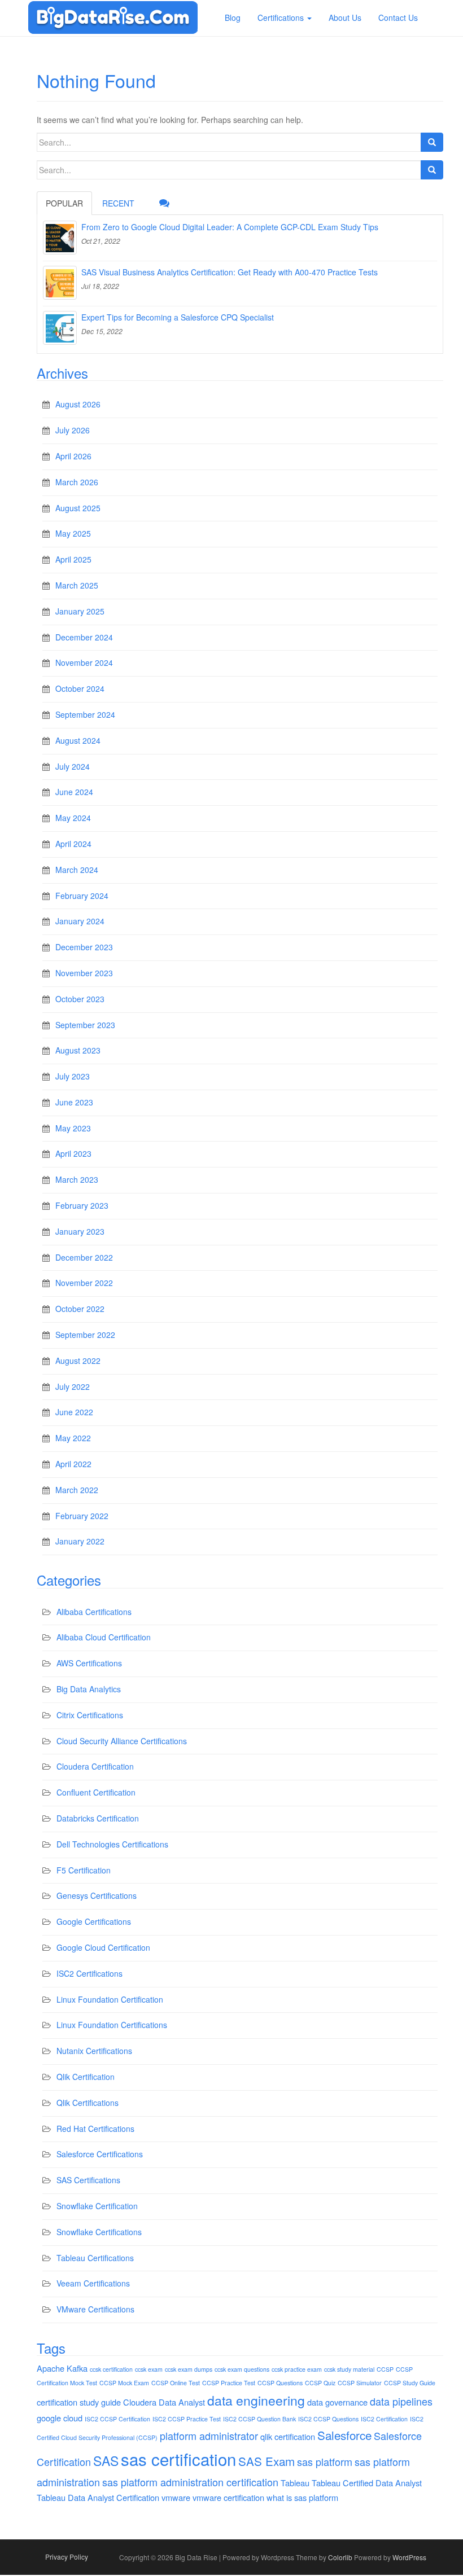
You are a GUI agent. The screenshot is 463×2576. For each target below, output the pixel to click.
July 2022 (73, 1386)
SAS (106, 2461)
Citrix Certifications (90, 1715)
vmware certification (228, 2497)
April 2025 (73, 559)
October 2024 (80, 688)
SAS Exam (267, 2461)
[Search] (432, 142)
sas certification (178, 2459)
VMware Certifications (95, 2309)
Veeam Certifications (93, 2283)
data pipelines (401, 2401)
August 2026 (78, 404)
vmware (176, 2497)
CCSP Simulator (360, 2383)
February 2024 (82, 896)
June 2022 (74, 1412)
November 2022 (84, 1283)
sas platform (325, 2461)
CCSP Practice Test (229, 2383)
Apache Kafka (62, 2368)
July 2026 (73, 430)
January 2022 (80, 1541)
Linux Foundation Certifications (112, 2025)
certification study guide (79, 2402)
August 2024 (78, 740)
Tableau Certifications (95, 2258)
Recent (118, 203)
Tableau (295, 2483)
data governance (337, 2402)
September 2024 (85, 714)
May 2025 (73, 533)
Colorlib (340, 2557)
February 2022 (82, 1516)
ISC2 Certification (384, 2419)
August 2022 (78, 1361)
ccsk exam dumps (189, 2369)
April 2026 (73, 456)
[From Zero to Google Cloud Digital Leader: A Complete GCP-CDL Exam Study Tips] (60, 238)
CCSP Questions (280, 2383)
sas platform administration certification (190, 2482)
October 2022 (80, 1309)
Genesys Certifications (97, 1895)
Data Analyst (182, 2402)
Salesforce (344, 2435)
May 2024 (73, 818)
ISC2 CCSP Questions (328, 2419)
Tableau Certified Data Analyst (367, 2483)
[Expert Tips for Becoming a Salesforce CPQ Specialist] (60, 328)
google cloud (60, 2418)
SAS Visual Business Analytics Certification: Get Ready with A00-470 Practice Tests (230, 272)
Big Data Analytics (89, 1689)
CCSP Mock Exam (124, 2383)
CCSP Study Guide (410, 2383)
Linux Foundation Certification (110, 1999)
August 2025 (78, 508)
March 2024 (77, 870)
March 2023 (77, 1179)
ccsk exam (149, 2369)
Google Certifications (94, 1921)
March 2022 (77, 1490)
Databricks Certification (98, 1818)
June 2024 (74, 792)
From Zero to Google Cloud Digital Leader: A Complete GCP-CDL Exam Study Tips (230, 227)
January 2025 (80, 611)
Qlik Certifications (88, 2103)
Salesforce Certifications (100, 2154)
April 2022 (73, 1464)
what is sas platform (302, 2497)
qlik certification (288, 2436)
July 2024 (73, 766)
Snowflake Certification (97, 2206)
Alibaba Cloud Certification (104, 1637)
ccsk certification (111, 2369)
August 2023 (78, 1050)
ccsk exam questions (242, 2369)
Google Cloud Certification (103, 1947)
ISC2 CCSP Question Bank (259, 2419)
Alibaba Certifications (94, 1612)
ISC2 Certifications (89, 1973)
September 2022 (85, 1335)
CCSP (385, 2369)
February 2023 (82, 1205)
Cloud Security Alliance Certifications (122, 1741)
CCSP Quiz (320, 2383)
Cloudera (140, 2402)
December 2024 (84, 637)
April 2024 (73, 844)
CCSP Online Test (176, 2383)
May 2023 (73, 1128)
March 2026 (77, 482)
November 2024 (84, 662)
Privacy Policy (67, 2557)
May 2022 (73, 1438)
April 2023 (73, 1153)
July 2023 (73, 1076)
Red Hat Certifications (95, 2129)
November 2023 (84, 973)
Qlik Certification (86, 2077)
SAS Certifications (88, 2180)
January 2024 (80, 921)
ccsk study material (349, 2369)
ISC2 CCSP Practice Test (187, 2419)
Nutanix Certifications (94, 2051)
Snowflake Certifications (99, 2232)
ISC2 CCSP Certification (117, 2419)
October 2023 (80, 999)
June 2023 (74, 1102)
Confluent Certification (96, 1792)
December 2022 (84, 1257)
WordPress (409, 2557)
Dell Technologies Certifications (112, 1844)
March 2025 (77, 585)
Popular (64, 203)
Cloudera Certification (95, 1766)
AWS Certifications (89, 1663)
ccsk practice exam (297, 2369)
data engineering (256, 2400)
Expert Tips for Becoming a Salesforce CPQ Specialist (178, 317)
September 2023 (85, 1025)
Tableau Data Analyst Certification (98, 2497)
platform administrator (209, 2435)
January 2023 (80, 1231)
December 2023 (84, 947)
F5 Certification (84, 1870)
